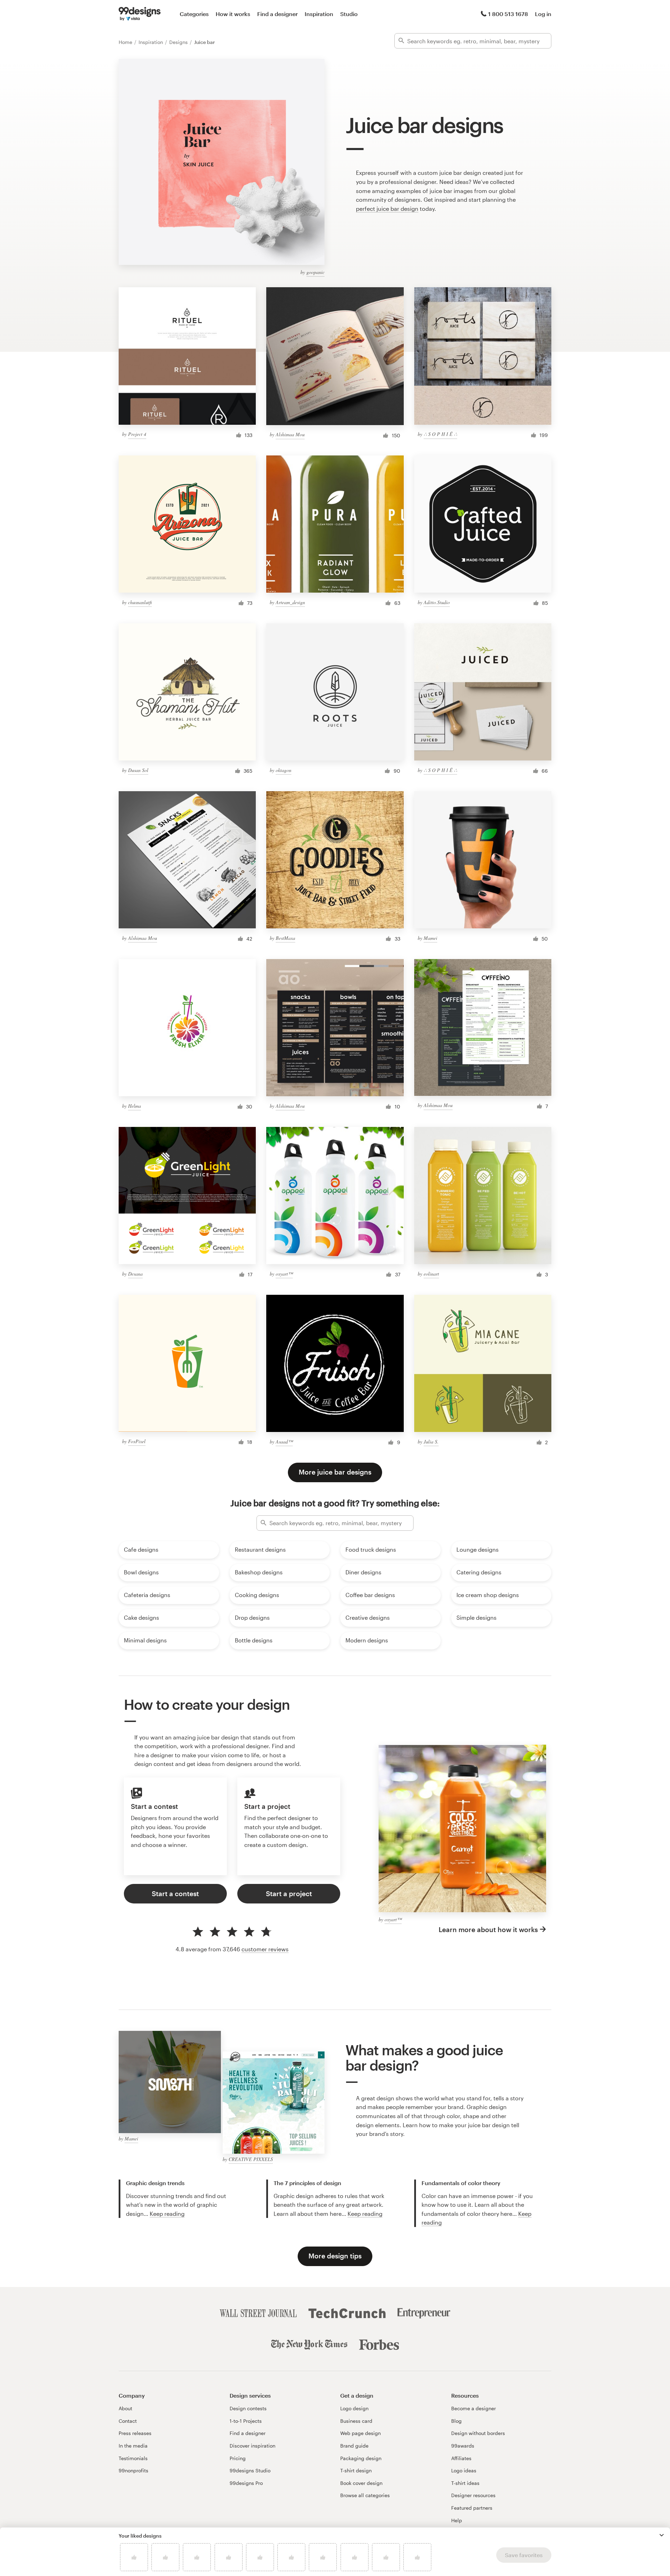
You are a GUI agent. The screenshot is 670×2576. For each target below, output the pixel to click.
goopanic (315, 272)
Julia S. (431, 1442)
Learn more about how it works (488, 1929)
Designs (179, 42)
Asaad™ (284, 1442)
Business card (356, 2421)
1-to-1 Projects (246, 2421)
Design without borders (478, 2433)
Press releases (135, 2433)
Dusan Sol (138, 770)
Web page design (360, 2433)
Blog (456, 2421)
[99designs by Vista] (140, 14)
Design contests (248, 2408)
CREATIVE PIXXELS (251, 2159)
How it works (233, 14)
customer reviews (265, 1949)
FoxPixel (137, 1441)
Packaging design (361, 2458)
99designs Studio (250, 2470)
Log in (543, 14)
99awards (463, 2446)
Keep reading (167, 2214)
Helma (135, 1106)
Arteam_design (290, 602)
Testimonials (133, 2458)
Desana (135, 1274)
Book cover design (361, 2483)
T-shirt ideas (465, 2483)
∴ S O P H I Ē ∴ (440, 434)
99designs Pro (246, 2483)
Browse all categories (365, 2495)
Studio (349, 14)
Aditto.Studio (437, 602)
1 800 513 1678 (508, 14)
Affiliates (461, 2458)
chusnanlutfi (140, 602)
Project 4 (137, 434)
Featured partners (472, 2508)
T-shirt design (356, 2470)
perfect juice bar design (387, 209)
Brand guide (354, 2446)
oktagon (284, 770)
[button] (662, 2535)
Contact (128, 2421)
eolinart (431, 1274)
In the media (133, 2446)
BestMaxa (285, 938)
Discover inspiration (252, 2446)
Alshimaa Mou (290, 434)
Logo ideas (464, 2470)
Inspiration (319, 14)
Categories (194, 14)
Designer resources (473, 2495)
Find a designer (277, 14)
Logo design (354, 2408)
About (125, 2408)
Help (457, 2520)
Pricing (238, 2458)
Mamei (430, 938)
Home (126, 42)
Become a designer (474, 2408)
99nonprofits (133, 2470)
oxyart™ (284, 1274)
